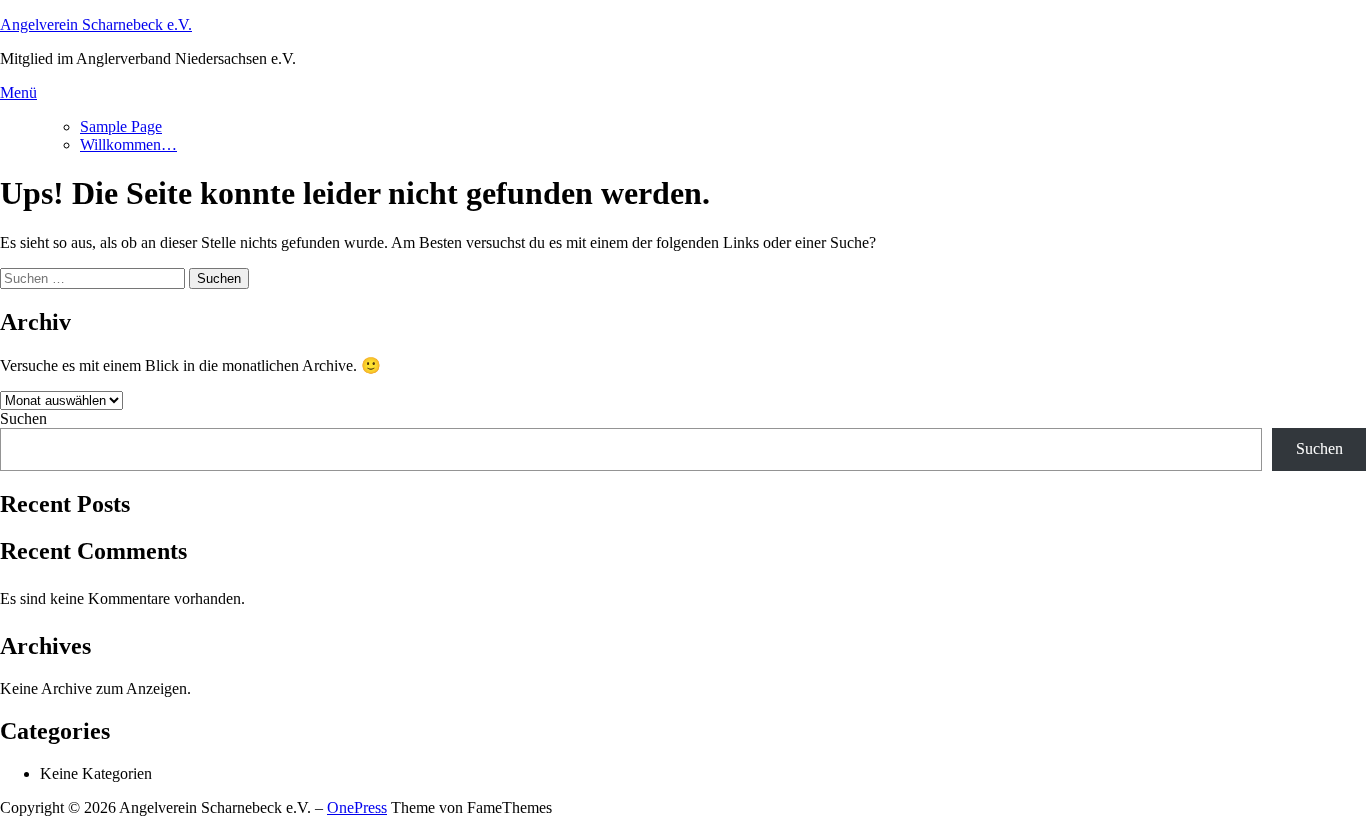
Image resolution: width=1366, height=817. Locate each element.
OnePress (357, 807)
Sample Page (121, 126)
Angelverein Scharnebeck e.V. (96, 24)
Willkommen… (128, 144)
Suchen (23, 418)
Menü (18, 92)
